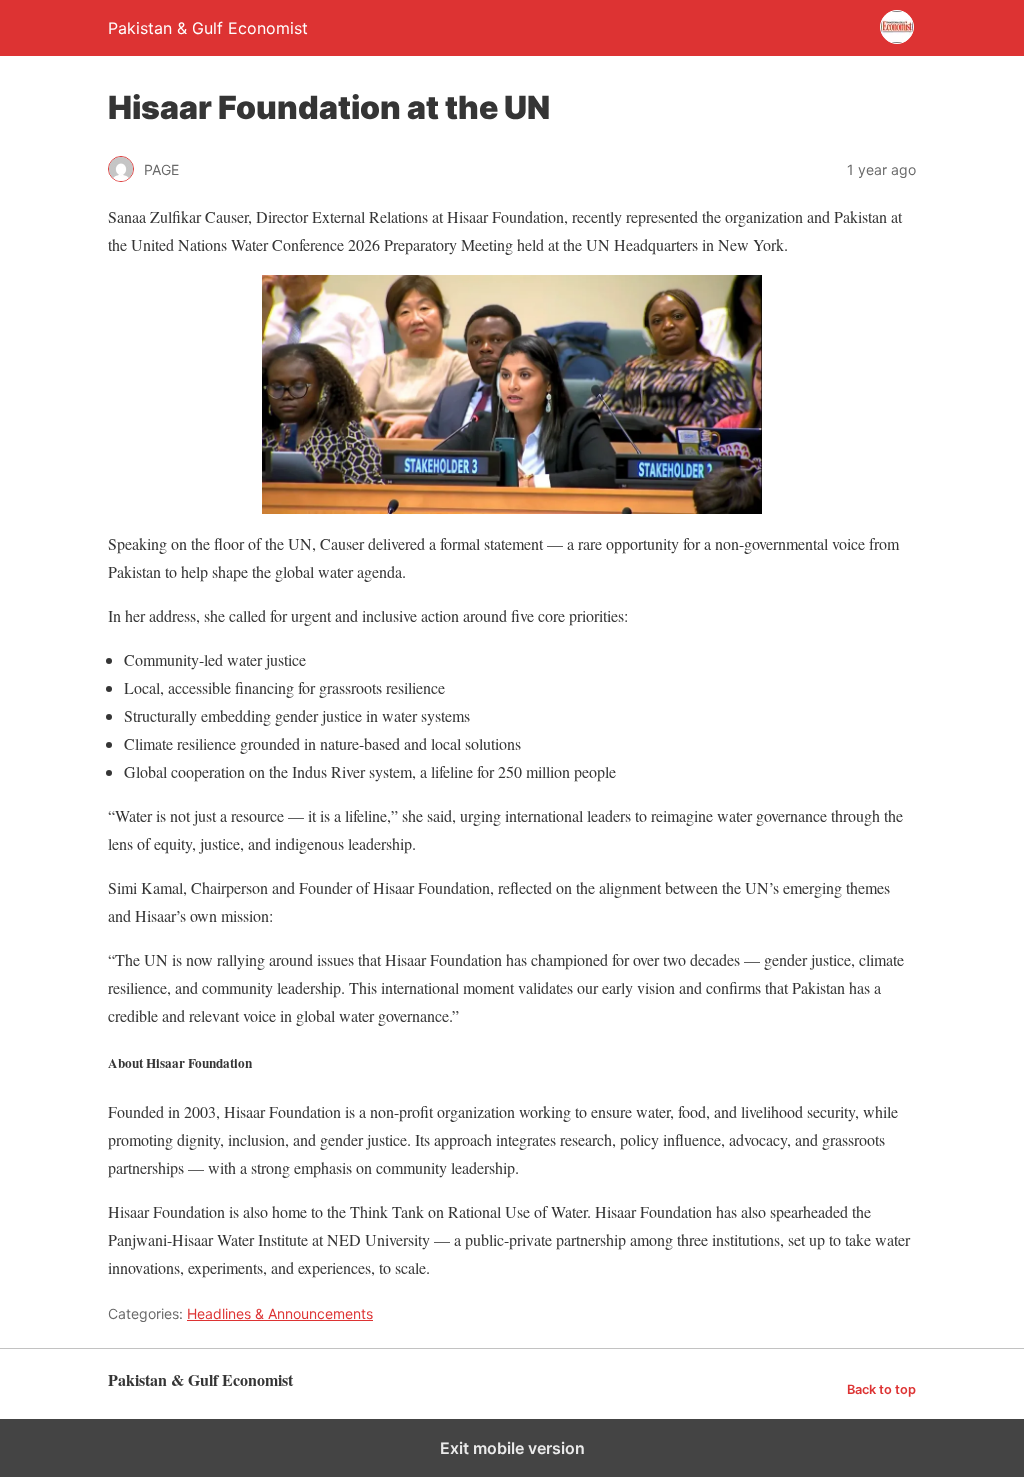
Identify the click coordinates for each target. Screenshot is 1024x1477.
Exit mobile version (512, 1448)
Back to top (881, 1389)
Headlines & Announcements (280, 1313)
